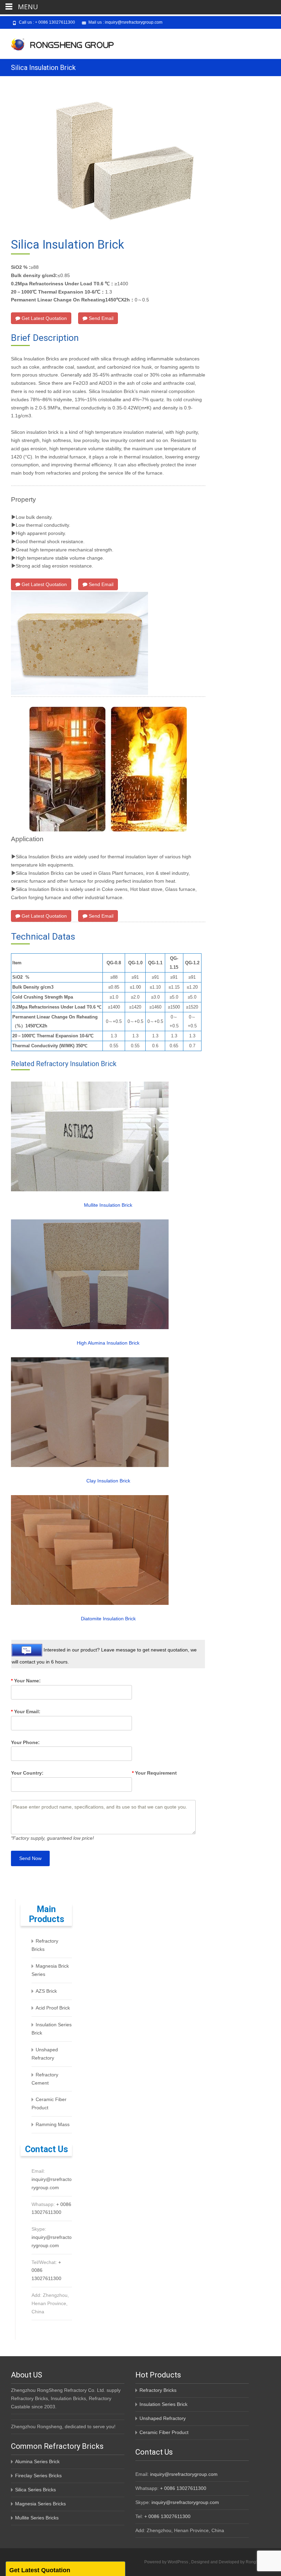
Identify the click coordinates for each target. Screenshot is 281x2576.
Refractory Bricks (158, 2390)
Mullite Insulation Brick (108, 1205)
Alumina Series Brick (37, 2461)
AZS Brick (46, 1991)
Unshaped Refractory (163, 2418)
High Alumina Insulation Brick (108, 1343)
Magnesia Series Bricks (40, 2504)
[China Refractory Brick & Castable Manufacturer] (57, 43)
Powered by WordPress (167, 2562)
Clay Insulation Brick (108, 1481)
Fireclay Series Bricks (38, 2476)
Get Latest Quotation (44, 318)
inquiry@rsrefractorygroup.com (134, 22)
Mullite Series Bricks (37, 2518)
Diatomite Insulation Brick (108, 1619)
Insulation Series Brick (163, 2404)
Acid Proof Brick (53, 2008)
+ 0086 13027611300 (55, 22)
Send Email (100, 318)
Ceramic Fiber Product (164, 2432)
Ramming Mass (53, 2124)
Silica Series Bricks (35, 2490)
